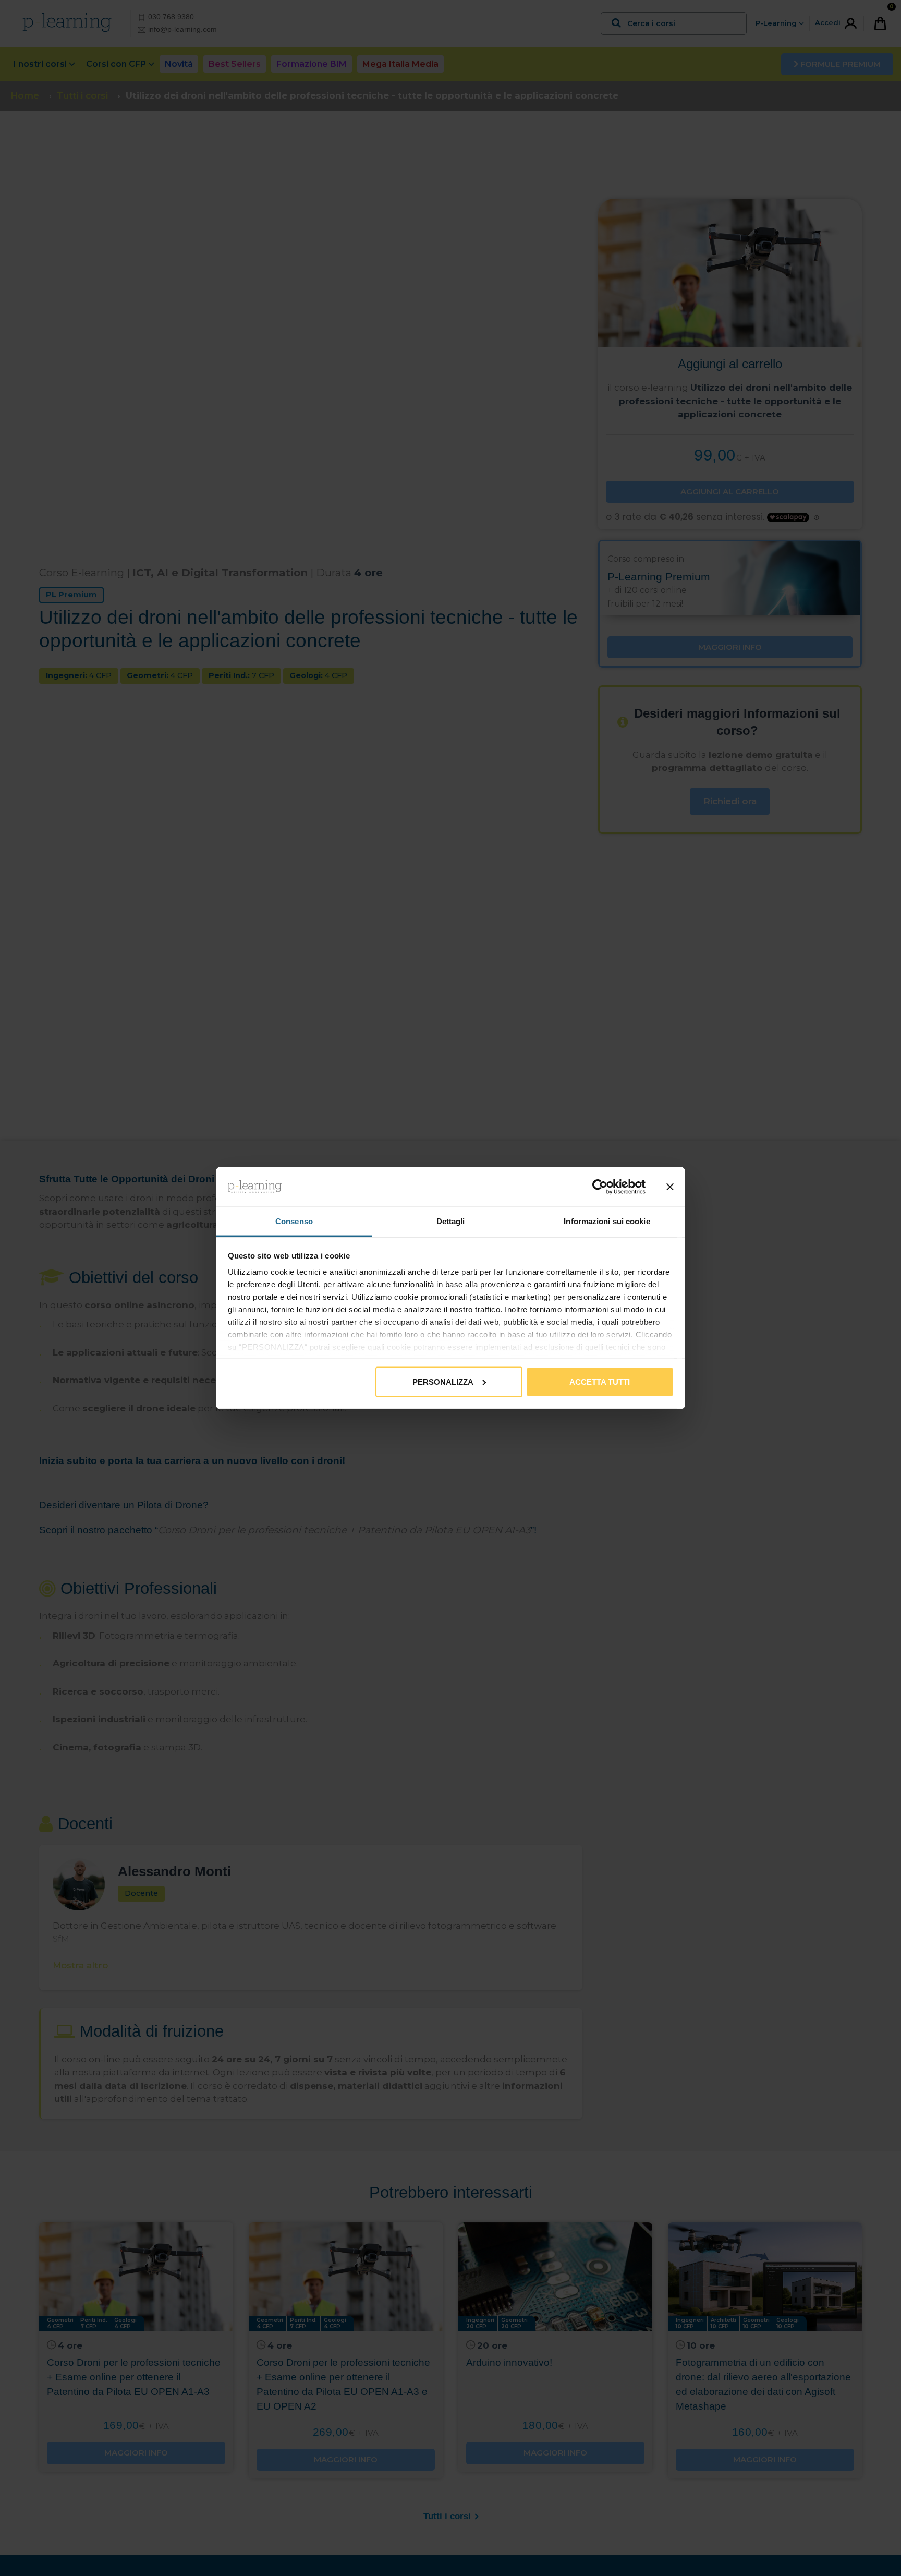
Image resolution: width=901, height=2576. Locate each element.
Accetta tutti (600, 1381)
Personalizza (443, 1381)
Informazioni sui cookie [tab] (607, 1221)
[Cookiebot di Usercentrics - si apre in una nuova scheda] (600, 1187)
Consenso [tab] (294, 1221)
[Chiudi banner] (670, 1187)
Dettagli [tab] (451, 1221)
